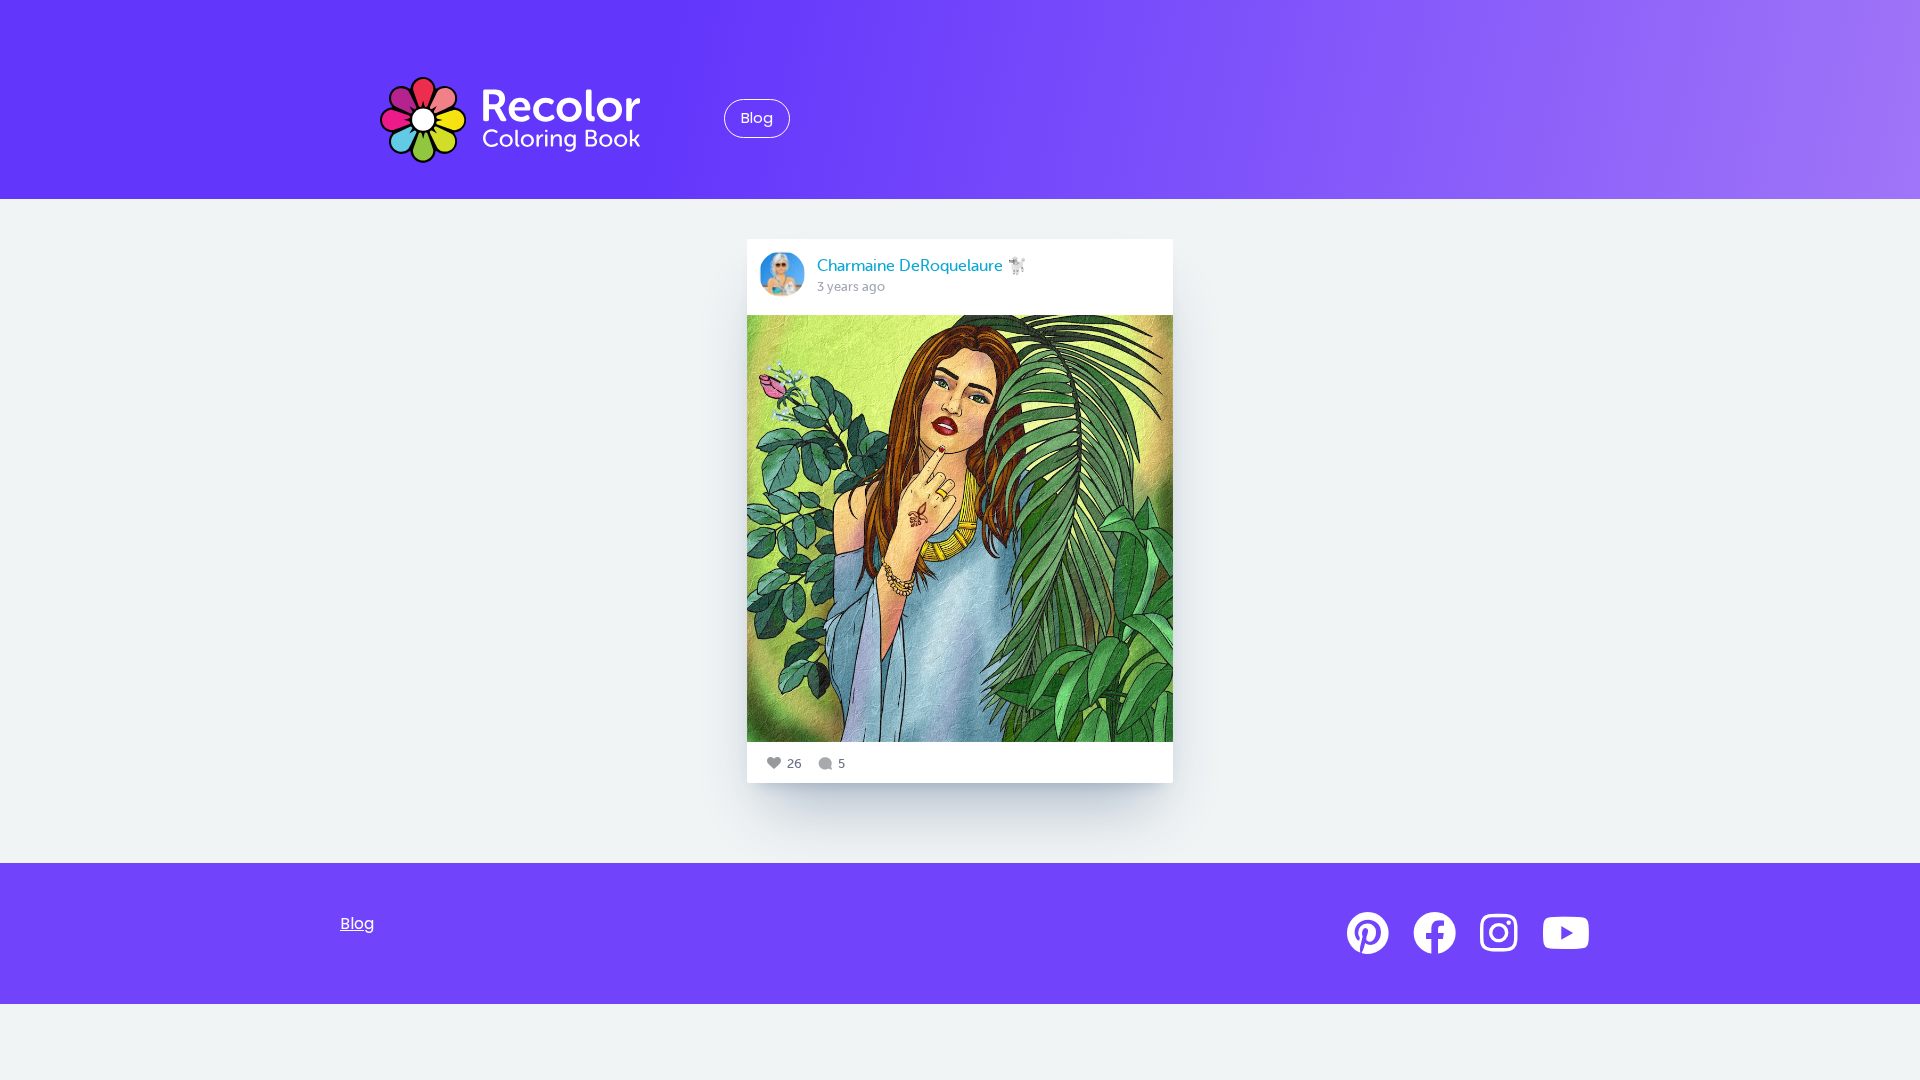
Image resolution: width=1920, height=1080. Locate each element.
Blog (757, 118)
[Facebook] (1434, 934)
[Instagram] (1499, 934)
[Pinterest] (1368, 934)
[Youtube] (1566, 934)
